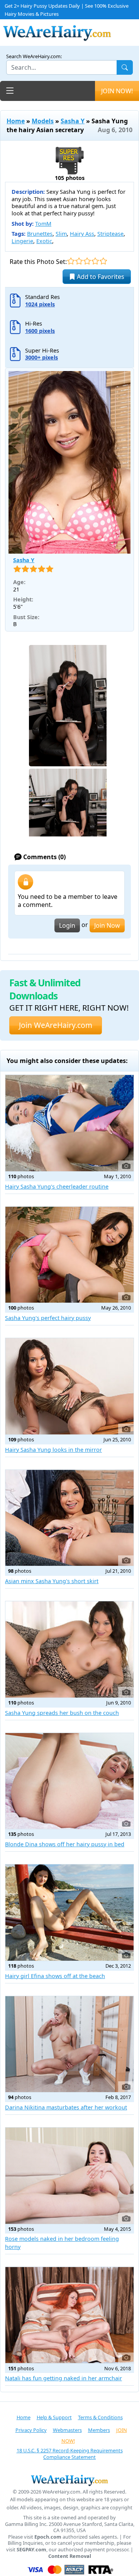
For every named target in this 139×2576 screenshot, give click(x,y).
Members (99, 2430)
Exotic (44, 241)
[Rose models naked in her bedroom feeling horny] (69, 2176)
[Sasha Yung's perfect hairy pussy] (69, 1255)
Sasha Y (73, 121)
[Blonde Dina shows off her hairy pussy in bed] (69, 1781)
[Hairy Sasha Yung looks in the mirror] (69, 1386)
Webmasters (67, 2430)
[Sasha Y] (69, 462)
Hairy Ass (82, 234)
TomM (43, 224)
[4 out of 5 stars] (95, 261)
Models (43, 121)
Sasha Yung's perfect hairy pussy (48, 1318)
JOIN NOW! (117, 91)
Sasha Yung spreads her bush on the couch (62, 1713)
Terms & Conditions (100, 2417)
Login (67, 925)
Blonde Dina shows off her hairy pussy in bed (65, 1844)
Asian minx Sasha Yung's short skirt (52, 1581)
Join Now (107, 925)
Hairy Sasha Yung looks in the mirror (53, 1450)
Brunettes (40, 234)
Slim (61, 234)
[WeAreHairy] (69, 2480)
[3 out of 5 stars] (87, 261)
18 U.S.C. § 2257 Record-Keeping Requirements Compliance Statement (70, 2454)
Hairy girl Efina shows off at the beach (55, 1976)
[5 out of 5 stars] (103, 261)
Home (16, 121)
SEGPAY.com (31, 2550)
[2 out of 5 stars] (79, 261)
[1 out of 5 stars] (71, 261)
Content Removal (70, 2556)
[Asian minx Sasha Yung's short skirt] (69, 1518)
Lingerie (22, 241)
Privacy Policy (31, 2430)
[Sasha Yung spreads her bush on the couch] (69, 1649)
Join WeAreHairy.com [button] (56, 1025)
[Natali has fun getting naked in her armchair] (69, 2315)
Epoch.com (48, 2537)
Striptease (110, 234)
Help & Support (54, 2417)
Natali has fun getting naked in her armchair (64, 2378)
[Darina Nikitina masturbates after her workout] (69, 2044)
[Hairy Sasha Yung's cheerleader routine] (69, 1123)
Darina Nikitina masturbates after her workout (66, 2107)
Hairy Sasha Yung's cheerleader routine (57, 1186)
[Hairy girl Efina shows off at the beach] (69, 1913)
